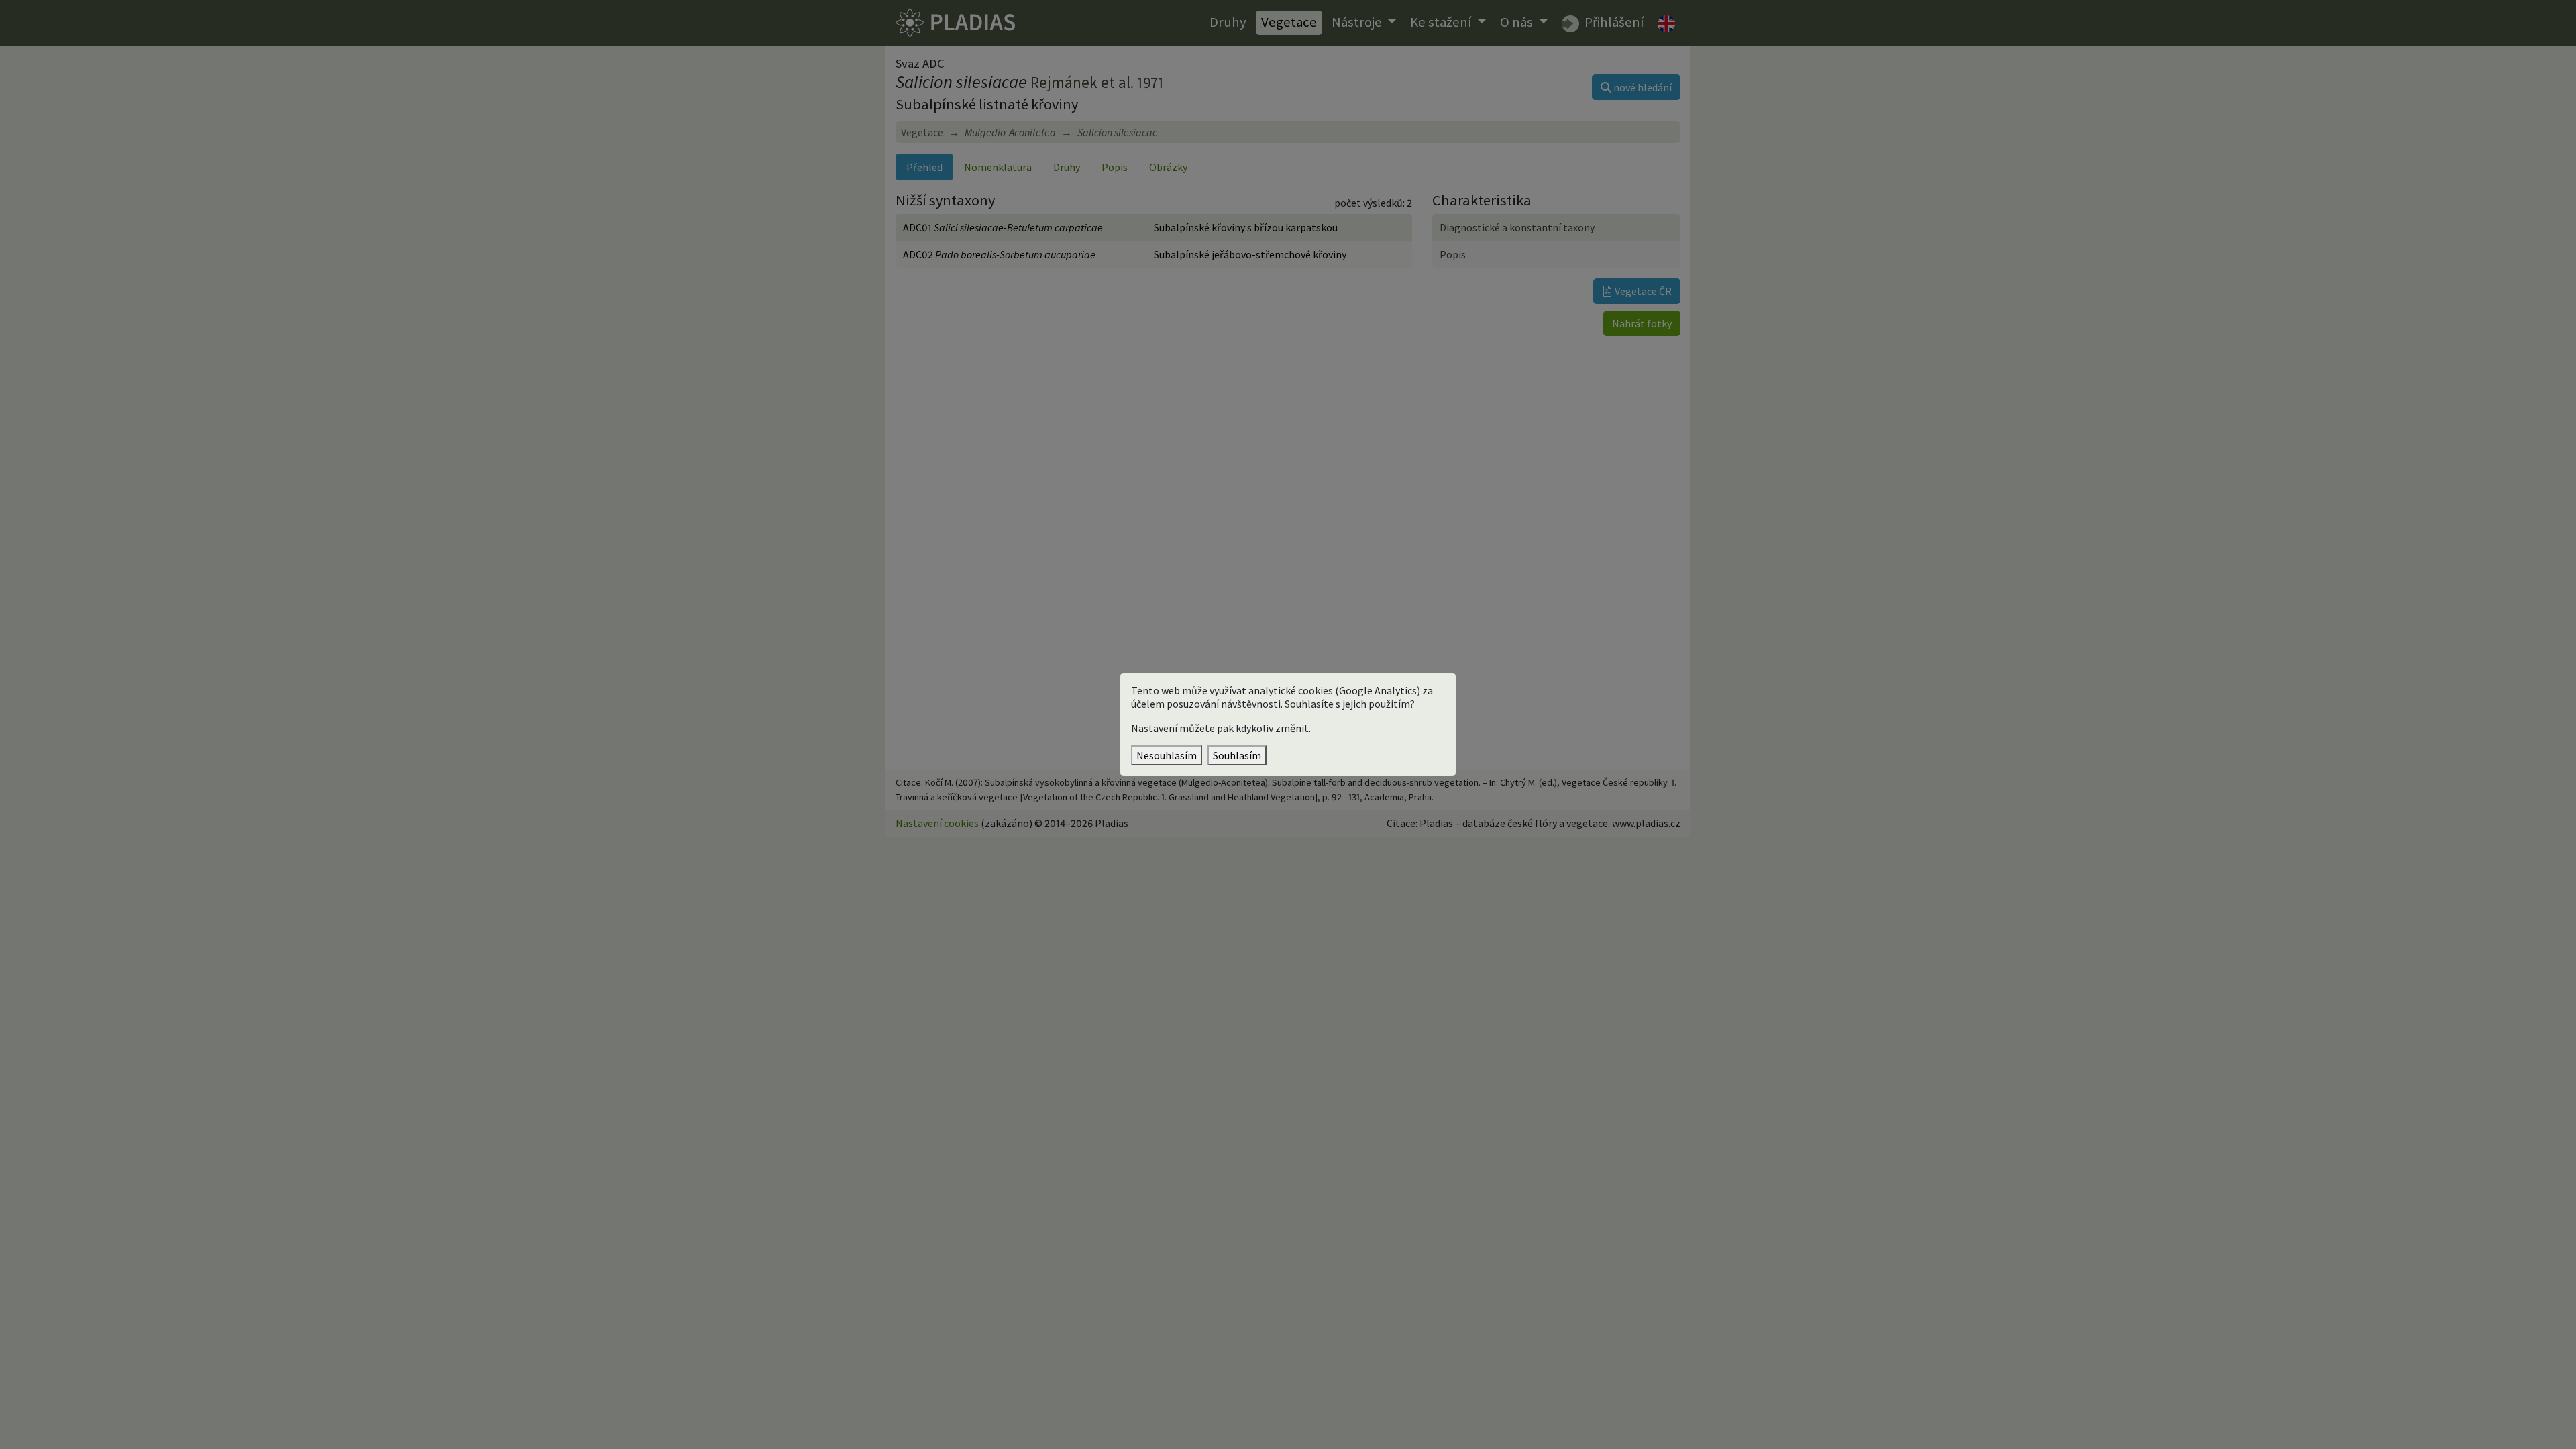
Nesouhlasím (1167, 755)
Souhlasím (1237, 755)
